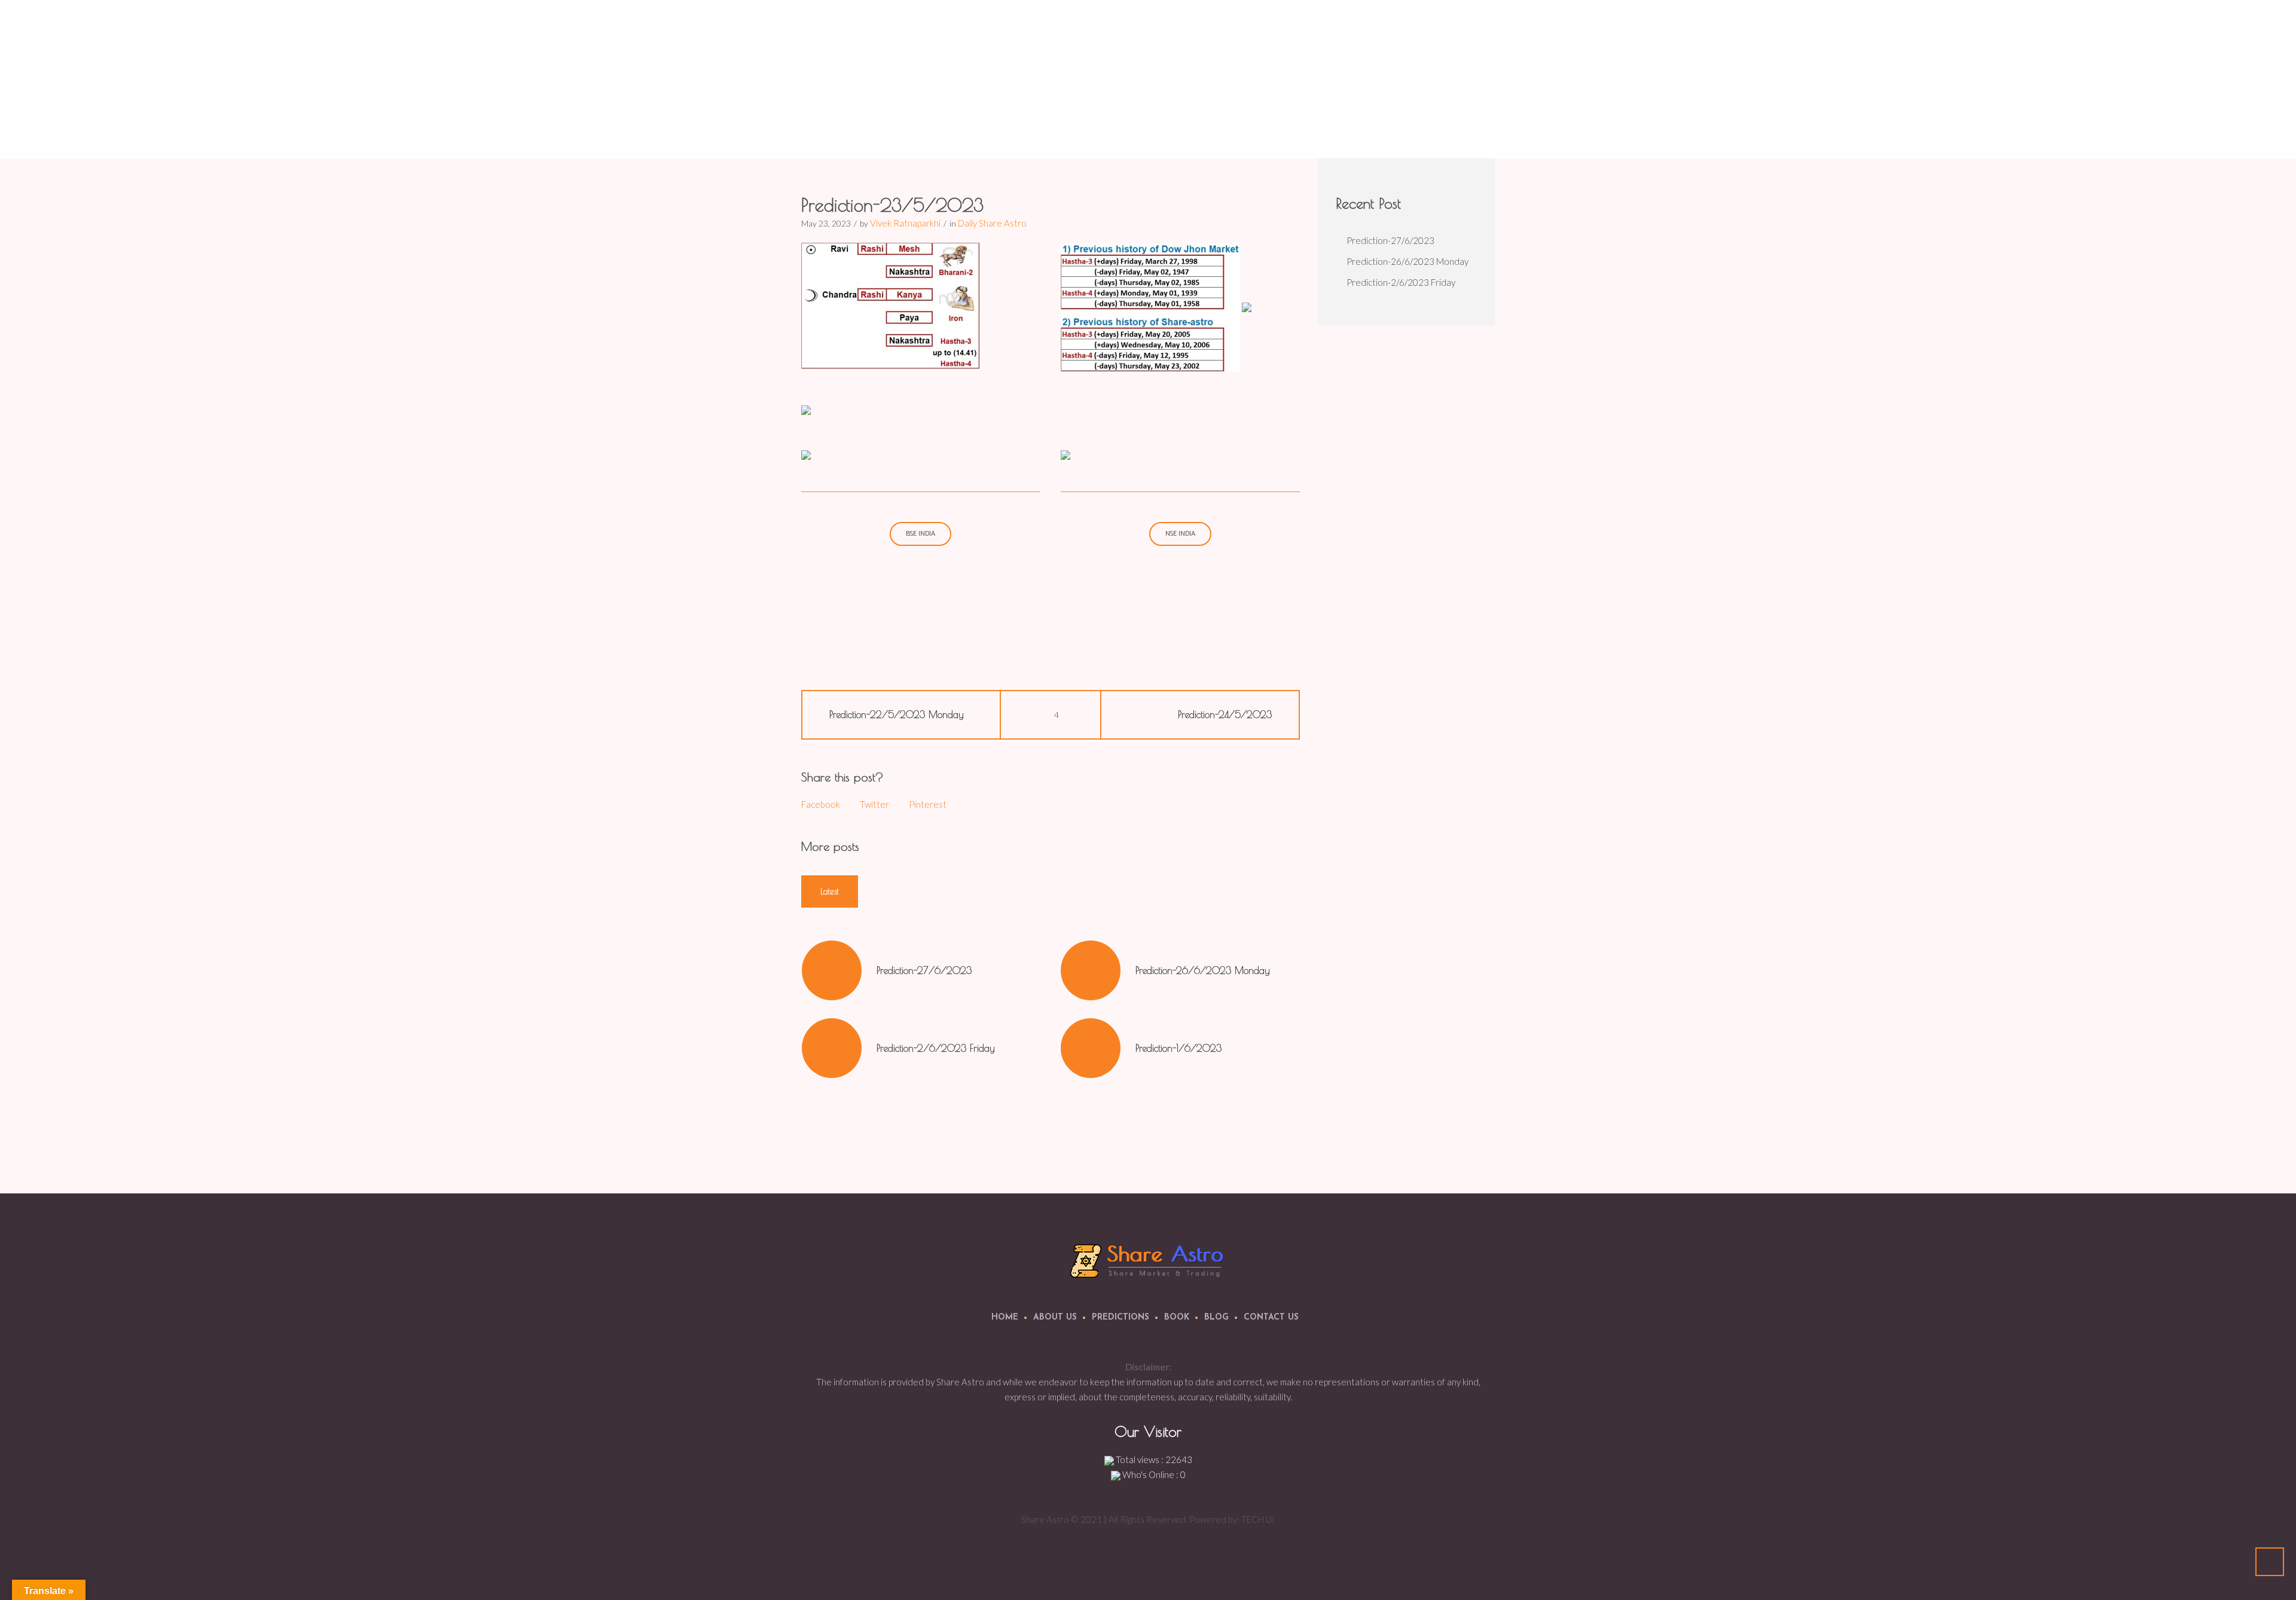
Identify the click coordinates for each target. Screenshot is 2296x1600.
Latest (830, 891)
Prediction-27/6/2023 (924, 970)
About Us (1055, 1317)
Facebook (821, 804)
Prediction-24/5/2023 (1225, 714)
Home (1313, 129)
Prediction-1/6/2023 (1178, 1048)
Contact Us (1271, 1317)
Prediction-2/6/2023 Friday (936, 1048)
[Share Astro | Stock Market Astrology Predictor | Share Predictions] (1148, 1260)
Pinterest (928, 804)
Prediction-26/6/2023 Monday (1203, 970)
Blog (1216, 1317)
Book (1177, 1317)
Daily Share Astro (1366, 129)
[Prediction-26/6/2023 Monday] (1091, 970)
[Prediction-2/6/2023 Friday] (832, 1048)
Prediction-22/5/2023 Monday (897, 714)
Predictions (1120, 1317)
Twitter (874, 804)
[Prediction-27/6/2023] (832, 970)
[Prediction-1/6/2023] (1091, 1048)
